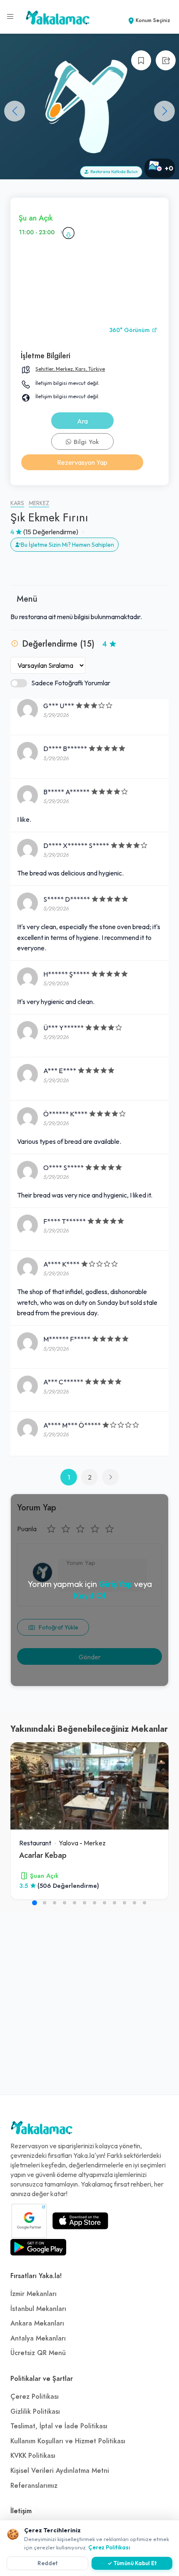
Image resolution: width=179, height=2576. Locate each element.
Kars (17, 503)
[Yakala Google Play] (38, 2247)
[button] (164, 111)
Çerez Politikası (35, 2397)
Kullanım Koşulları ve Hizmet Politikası (68, 2441)
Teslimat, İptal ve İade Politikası (59, 2426)
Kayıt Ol (89, 1595)
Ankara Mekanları (37, 2323)
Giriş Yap (116, 1584)
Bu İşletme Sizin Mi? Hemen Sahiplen (67, 545)
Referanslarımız (34, 2486)
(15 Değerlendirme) (51, 532)
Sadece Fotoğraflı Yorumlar (71, 683)
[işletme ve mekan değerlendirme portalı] (10, 17)
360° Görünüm (130, 330)
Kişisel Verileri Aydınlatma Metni (60, 2471)
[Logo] (42, 2130)
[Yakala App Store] (80, 2221)
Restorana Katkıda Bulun (113, 172)
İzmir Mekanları (34, 2294)
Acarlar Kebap (43, 1855)
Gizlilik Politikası (35, 2412)
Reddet (48, 2563)
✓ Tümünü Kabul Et (132, 2563)
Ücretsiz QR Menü (38, 2353)
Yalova (68, 1843)
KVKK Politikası (33, 2456)
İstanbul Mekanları (38, 2309)
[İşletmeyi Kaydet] (141, 60)
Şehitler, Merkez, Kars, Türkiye (70, 369)
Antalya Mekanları (38, 2338)
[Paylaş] (166, 60)
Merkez (39, 503)
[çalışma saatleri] (68, 233)
